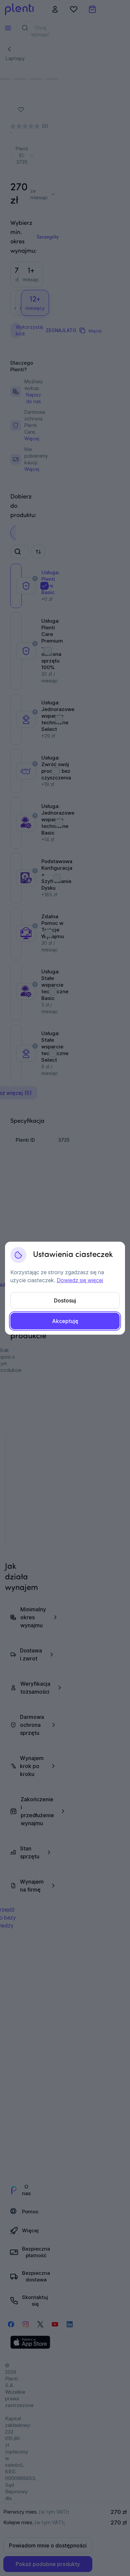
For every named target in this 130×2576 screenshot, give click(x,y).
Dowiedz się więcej (80, 1280)
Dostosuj (65, 1300)
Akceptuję (65, 1321)
